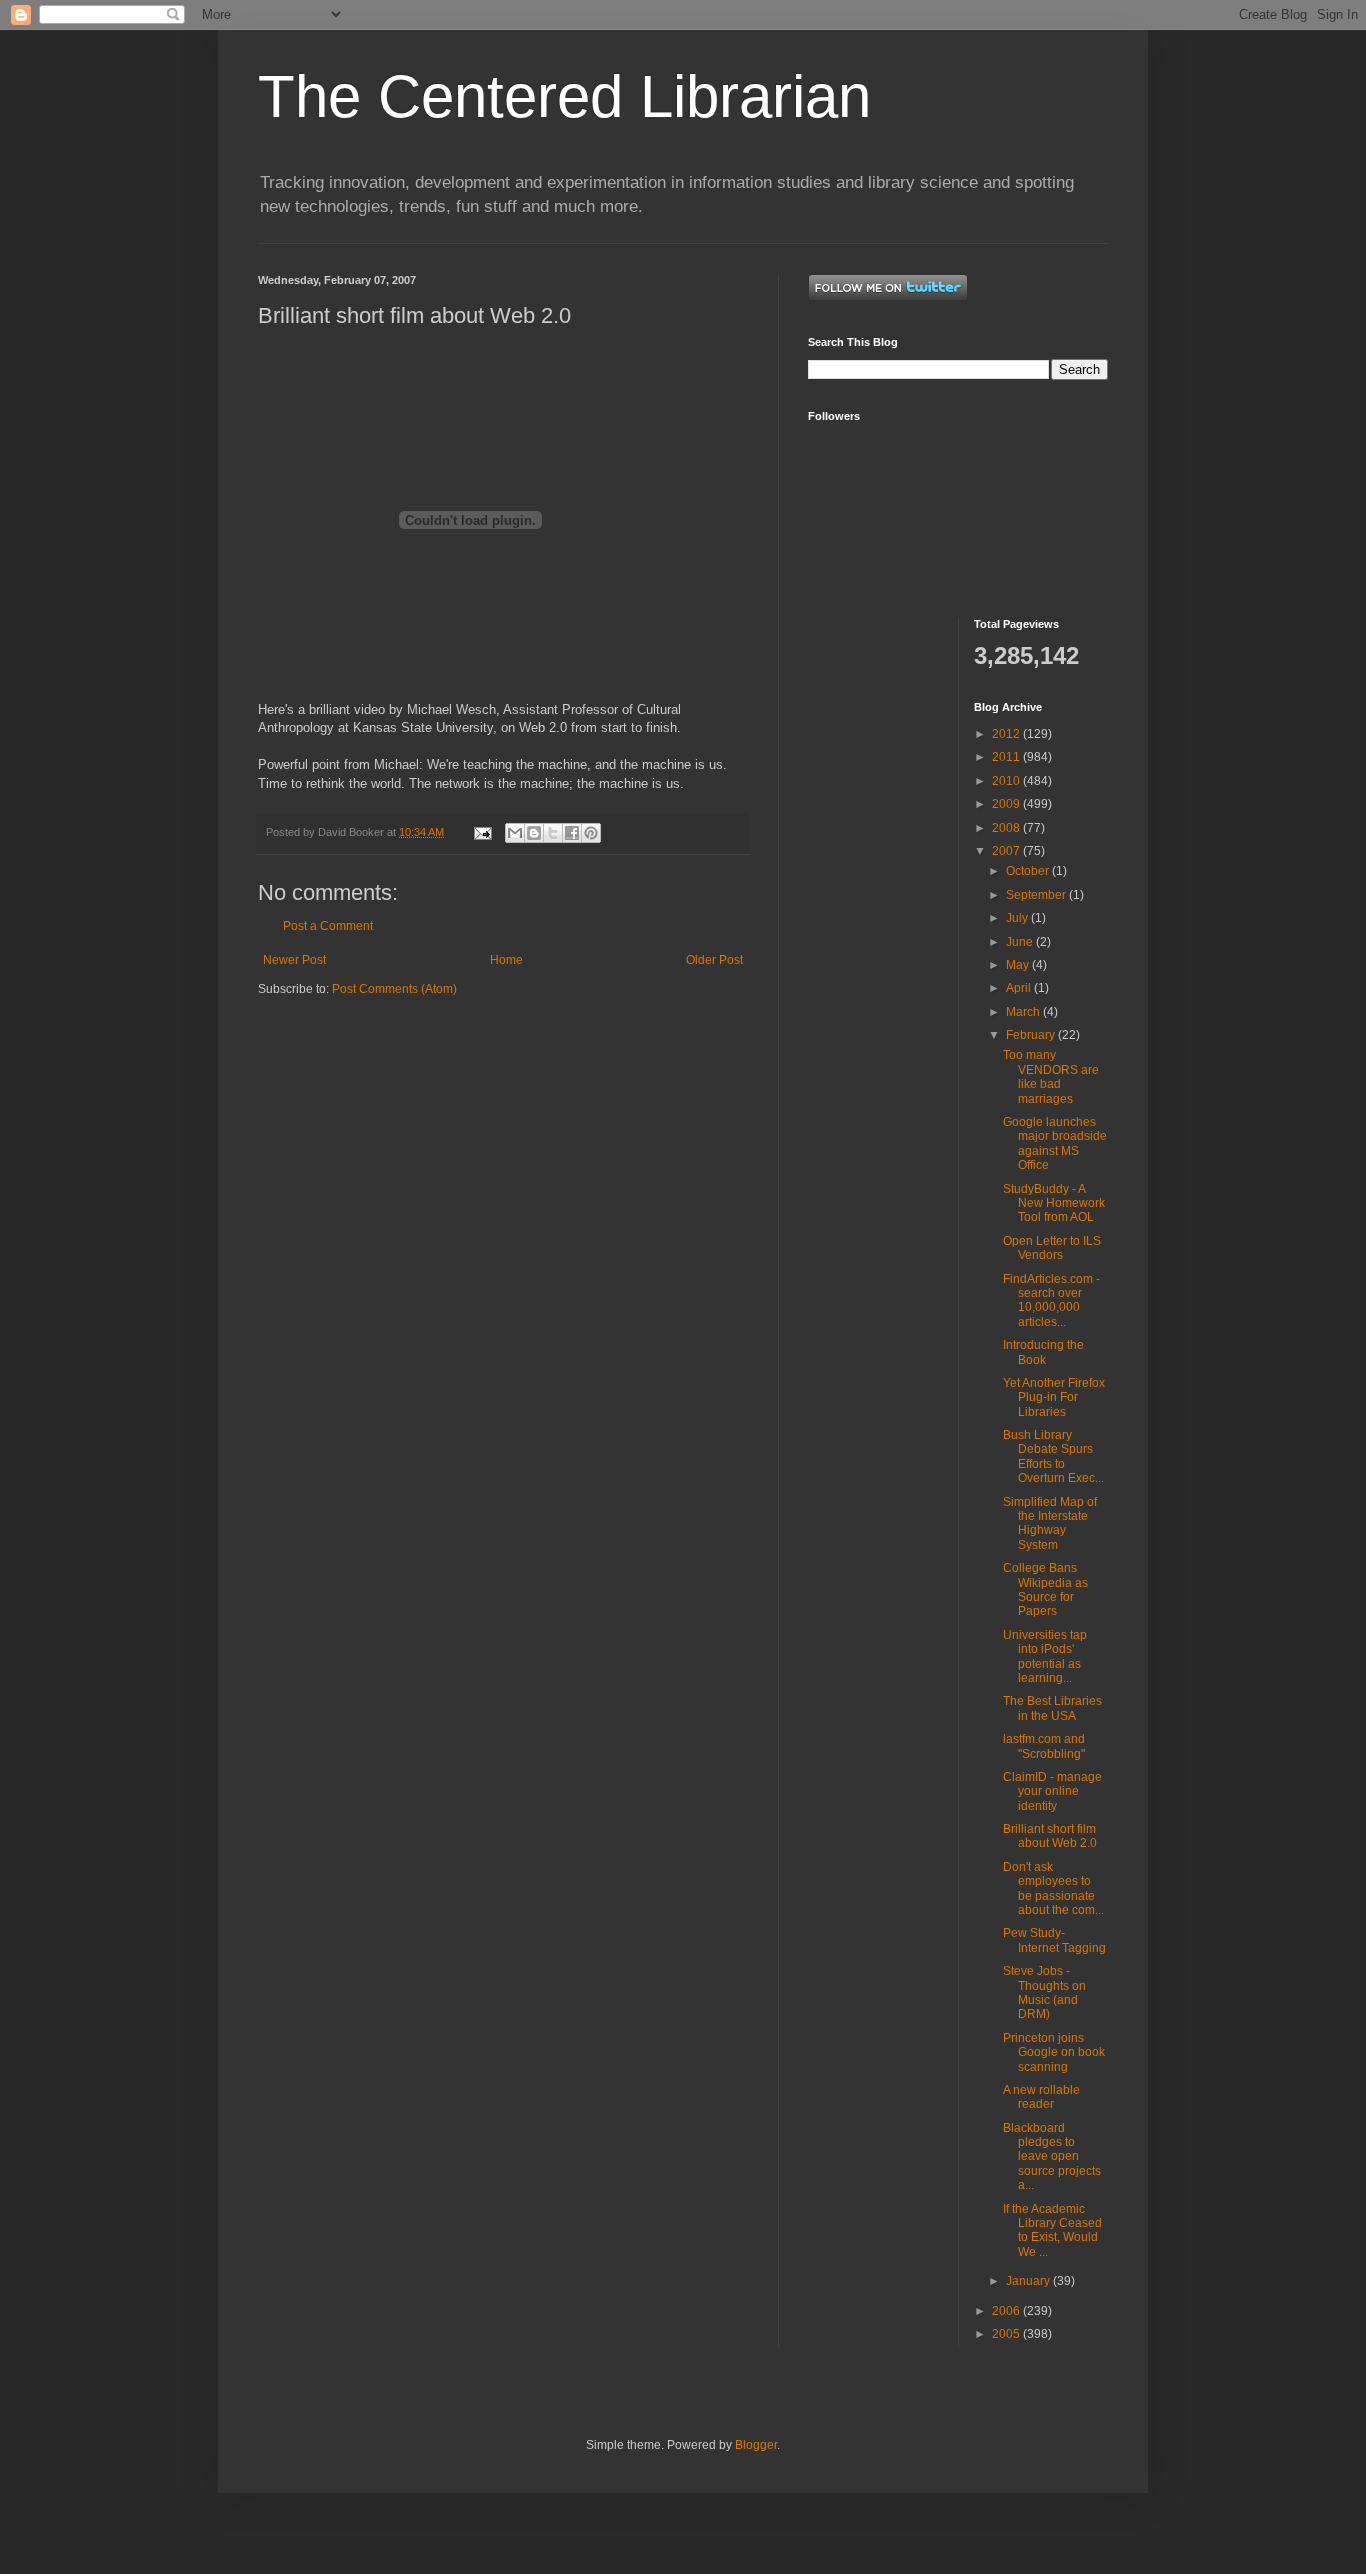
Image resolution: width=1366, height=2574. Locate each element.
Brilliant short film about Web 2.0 (1050, 1836)
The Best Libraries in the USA (1052, 1708)
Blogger (756, 2445)
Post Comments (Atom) (394, 989)
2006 (1007, 2311)
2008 (1007, 828)
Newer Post (294, 960)
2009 (1007, 804)
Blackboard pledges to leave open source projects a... (1052, 2157)
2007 (1007, 851)
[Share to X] (553, 833)
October (1029, 871)
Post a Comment (328, 926)
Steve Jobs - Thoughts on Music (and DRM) (1044, 1992)
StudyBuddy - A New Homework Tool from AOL (1054, 1203)
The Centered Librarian (564, 96)
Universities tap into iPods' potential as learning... (1045, 1656)
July (1018, 918)
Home (506, 960)
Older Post (714, 960)
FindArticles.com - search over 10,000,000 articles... (1051, 1300)
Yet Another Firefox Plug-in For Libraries (1054, 1397)
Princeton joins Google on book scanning (1054, 2052)
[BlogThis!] (534, 833)
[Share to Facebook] (572, 833)
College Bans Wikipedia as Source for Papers (1045, 1589)
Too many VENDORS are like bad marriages (1051, 1076)
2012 (1007, 734)
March (1024, 1012)
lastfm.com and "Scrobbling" (1044, 1746)
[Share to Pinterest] (591, 833)
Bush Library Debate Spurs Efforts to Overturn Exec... (1053, 1456)
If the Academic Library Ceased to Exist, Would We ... (1052, 2230)
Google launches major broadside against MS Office (1055, 1143)
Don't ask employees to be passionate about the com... (1053, 1888)
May (1019, 965)
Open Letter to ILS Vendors (1052, 1248)
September (1037, 895)
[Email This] (515, 833)
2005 (1007, 2334)
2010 (1007, 781)
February (1032, 1035)
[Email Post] (482, 832)
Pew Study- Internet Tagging (1054, 1940)
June (1021, 942)
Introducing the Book (1043, 1352)
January (1029, 2281)
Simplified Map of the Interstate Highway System (1050, 1523)
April (1020, 988)
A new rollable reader (1041, 2097)
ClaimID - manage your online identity (1052, 1791)
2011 (1007, 757)
